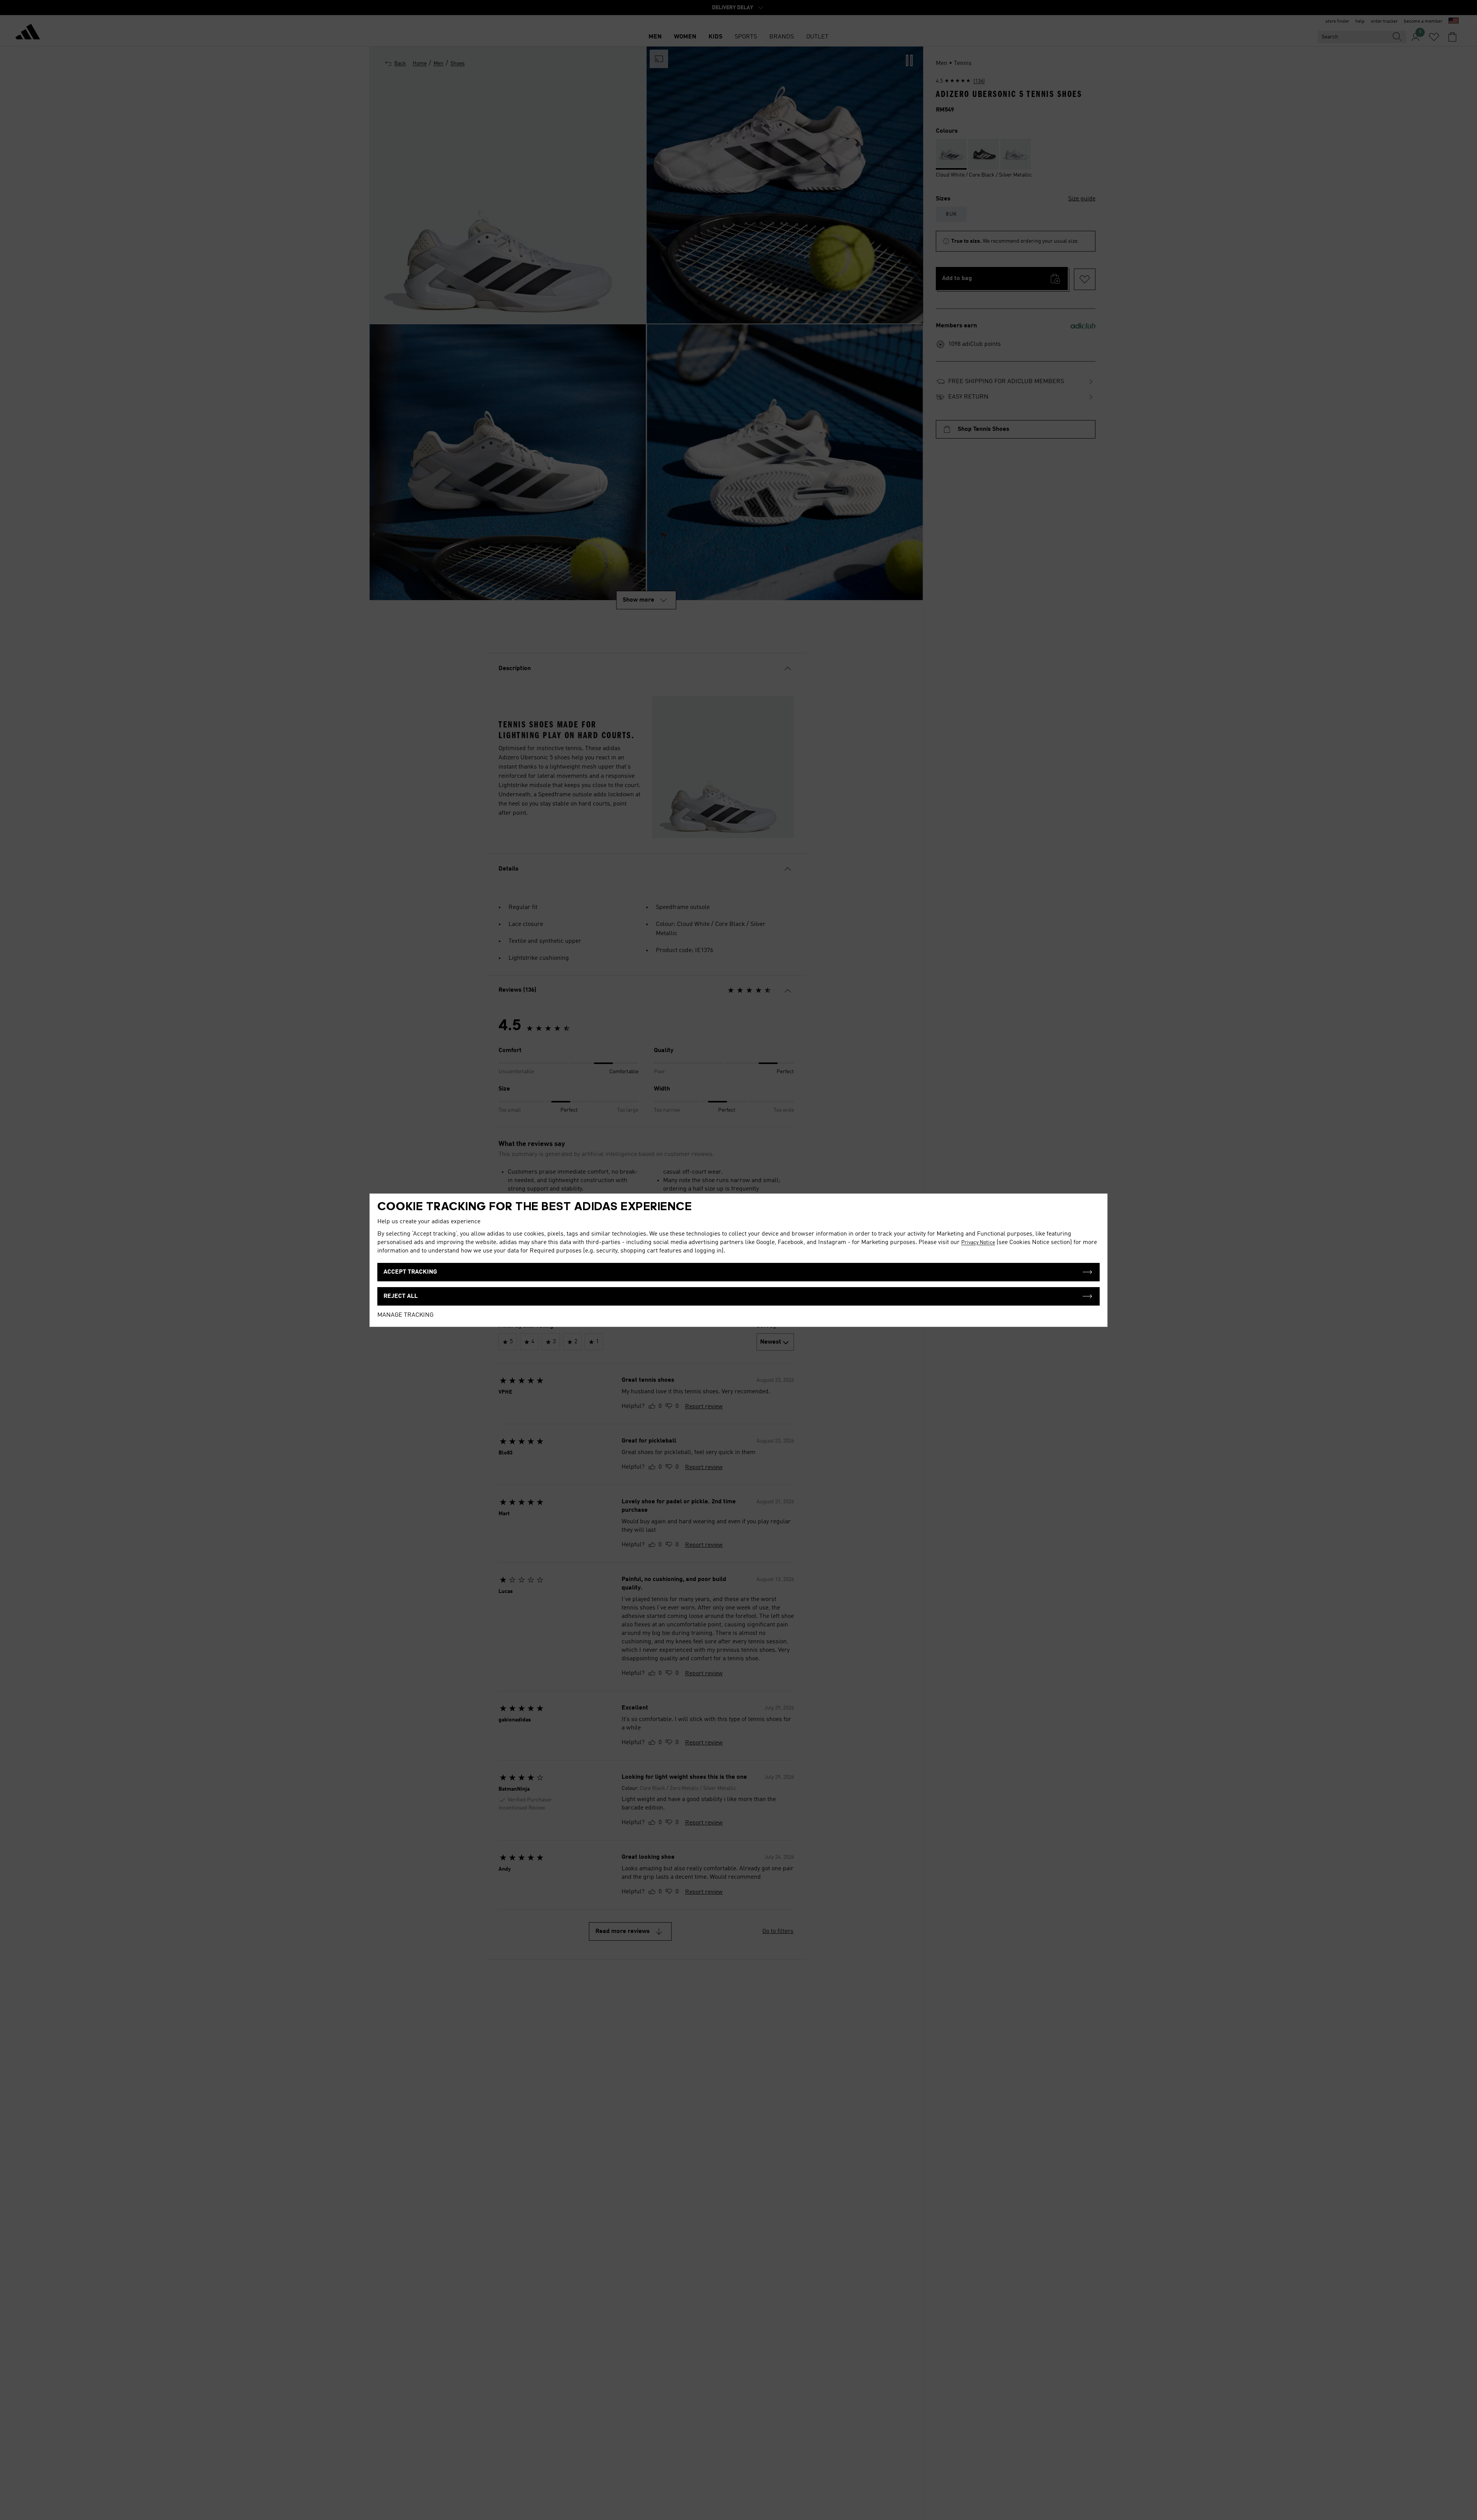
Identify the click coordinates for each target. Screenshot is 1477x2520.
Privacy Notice (978, 1242)
